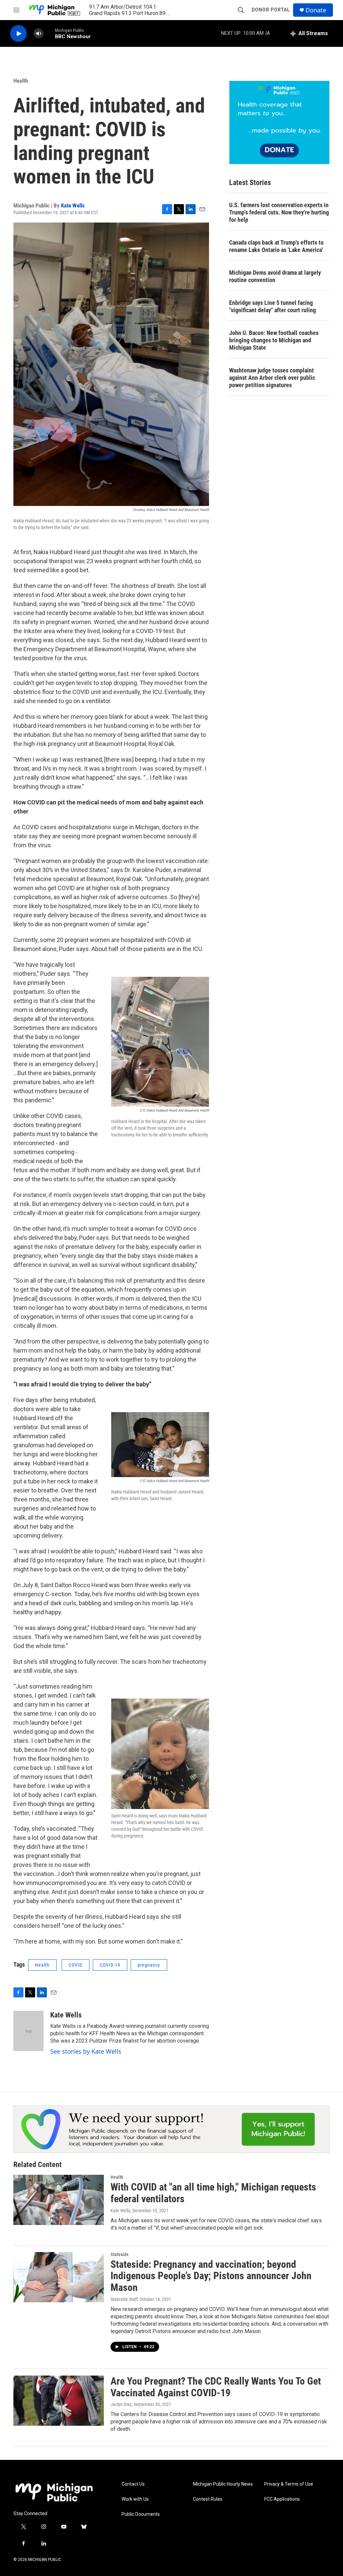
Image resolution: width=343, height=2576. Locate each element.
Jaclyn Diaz (121, 2404)
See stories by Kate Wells (86, 2051)
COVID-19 (110, 1965)
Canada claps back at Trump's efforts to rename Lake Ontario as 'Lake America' (276, 246)
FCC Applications (282, 2499)
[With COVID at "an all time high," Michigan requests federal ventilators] (59, 2200)
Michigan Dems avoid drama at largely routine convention (275, 276)
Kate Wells (73, 205)
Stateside (120, 2254)
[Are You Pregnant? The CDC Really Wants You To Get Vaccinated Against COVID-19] (59, 2401)
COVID (76, 1965)
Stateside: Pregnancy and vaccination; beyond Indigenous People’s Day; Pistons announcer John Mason (211, 2276)
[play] (18, 34)
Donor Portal (271, 10)
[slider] (49, 33)
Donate (316, 10)
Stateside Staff (124, 2299)
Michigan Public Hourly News (223, 2484)
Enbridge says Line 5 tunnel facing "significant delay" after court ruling (272, 306)
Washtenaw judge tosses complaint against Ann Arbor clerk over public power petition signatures (272, 378)
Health (21, 81)
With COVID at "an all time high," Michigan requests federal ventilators (213, 2193)
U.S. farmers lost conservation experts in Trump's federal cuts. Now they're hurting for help (279, 212)
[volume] (39, 34)
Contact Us (133, 2484)
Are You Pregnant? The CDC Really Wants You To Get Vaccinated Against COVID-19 (216, 2387)
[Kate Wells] (28, 2031)
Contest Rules (208, 2499)
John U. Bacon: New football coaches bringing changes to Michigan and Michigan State (274, 340)
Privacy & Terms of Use (289, 2484)
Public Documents (141, 2514)
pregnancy (149, 1965)
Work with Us (135, 2499)
